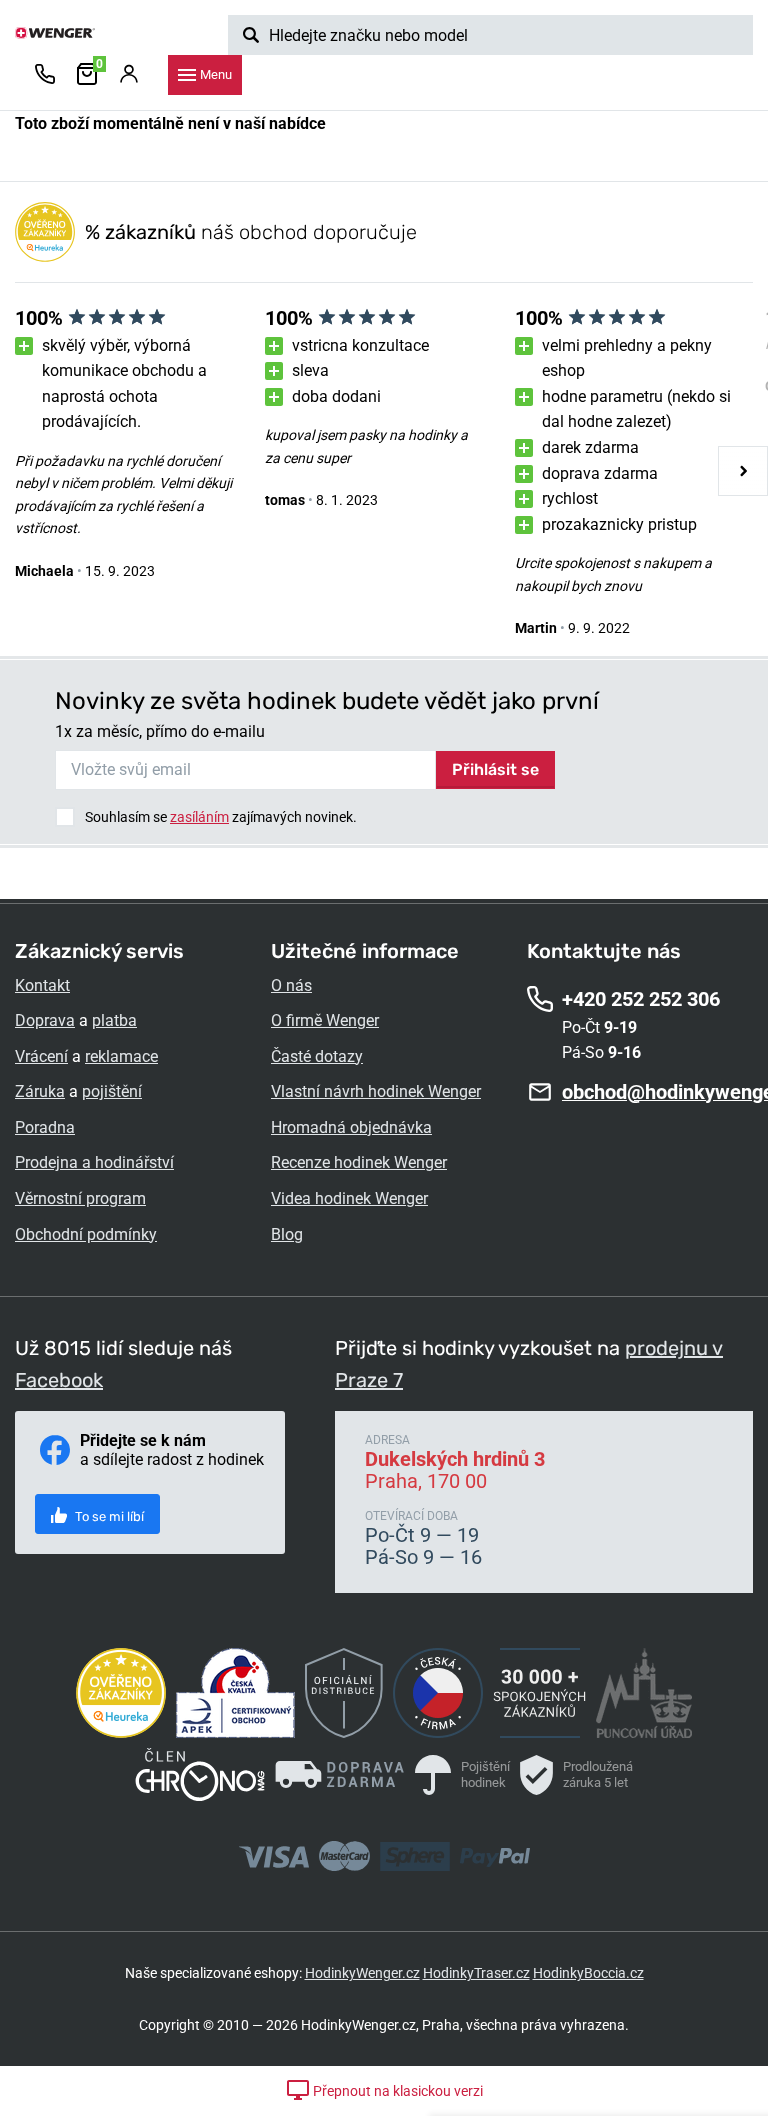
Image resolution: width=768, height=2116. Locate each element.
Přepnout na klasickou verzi (396, 2091)
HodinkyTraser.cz (476, 1973)
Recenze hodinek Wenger (359, 1162)
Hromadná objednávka (351, 1127)
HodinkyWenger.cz (362, 1973)
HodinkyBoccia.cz (588, 1973)
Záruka (40, 1091)
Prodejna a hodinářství (94, 1162)
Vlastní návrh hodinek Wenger (376, 1091)
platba (114, 1020)
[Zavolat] (45, 75)
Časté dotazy (317, 1056)
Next (743, 471)
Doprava (45, 1020)
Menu (216, 74)
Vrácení (41, 1056)
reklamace (121, 1056)
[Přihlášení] (129, 75)
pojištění (112, 1091)
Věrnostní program (80, 1198)
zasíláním (199, 817)
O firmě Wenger (325, 1020)
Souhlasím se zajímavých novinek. (221, 817)
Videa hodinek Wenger (349, 1198)
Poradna (45, 1127)
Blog (287, 1234)
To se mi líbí (108, 1516)
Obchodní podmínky (86, 1234)
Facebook (59, 1380)
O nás (291, 985)
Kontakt (42, 985)
